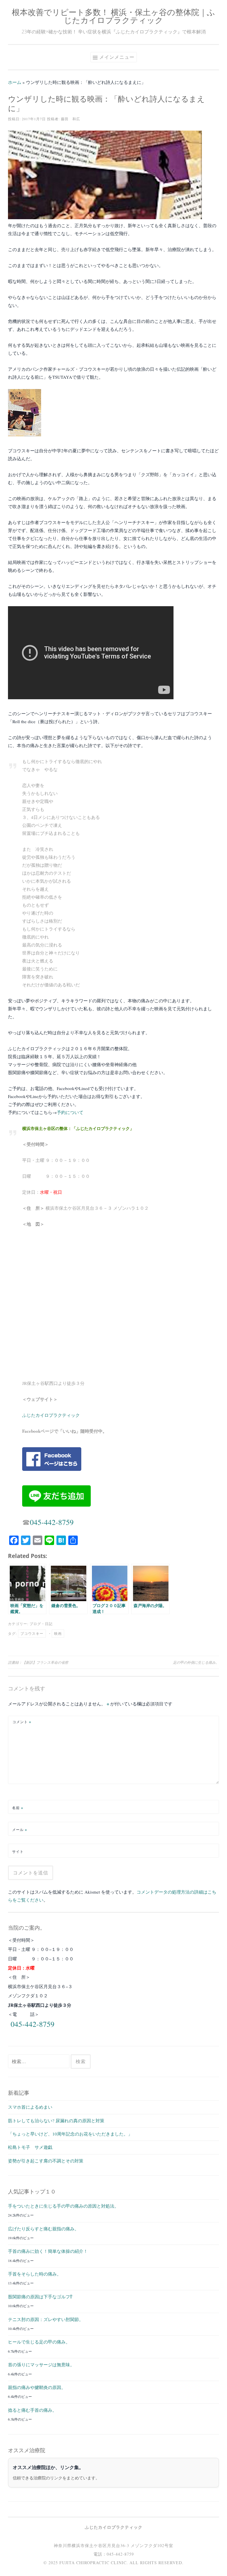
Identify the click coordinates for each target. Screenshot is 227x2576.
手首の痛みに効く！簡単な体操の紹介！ (48, 2251)
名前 (18, 1808)
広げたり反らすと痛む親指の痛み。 (43, 2229)
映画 (58, 1633)
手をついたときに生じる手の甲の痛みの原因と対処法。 (63, 2206)
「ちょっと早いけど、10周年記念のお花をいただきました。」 (70, 2134)
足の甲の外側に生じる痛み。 (196, 1662)
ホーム (15, 82)
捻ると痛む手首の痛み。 (32, 2410)
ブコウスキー (32, 1633)
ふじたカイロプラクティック (51, 1415)
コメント (22, 1722)
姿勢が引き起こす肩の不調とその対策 (46, 2161)
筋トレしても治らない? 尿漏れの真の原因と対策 (56, 2120)
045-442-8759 (52, 1522)
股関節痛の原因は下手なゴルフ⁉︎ (40, 2297)
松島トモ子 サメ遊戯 (30, 2147)
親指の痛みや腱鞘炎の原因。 (37, 2387)
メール (20, 1829)
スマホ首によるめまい (30, 2107)
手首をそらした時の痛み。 (35, 2274)
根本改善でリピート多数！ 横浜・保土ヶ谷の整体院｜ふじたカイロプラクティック (113, 16)
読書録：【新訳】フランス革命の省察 (38, 1662)
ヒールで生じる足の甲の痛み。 (39, 2342)
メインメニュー (117, 57)
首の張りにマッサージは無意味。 (41, 2364)
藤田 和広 (70, 119)
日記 (49, 1624)
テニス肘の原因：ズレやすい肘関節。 (46, 2319)
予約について (70, 1112)
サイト (18, 1851)
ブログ (35, 1624)
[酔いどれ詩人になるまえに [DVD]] (25, 435)
